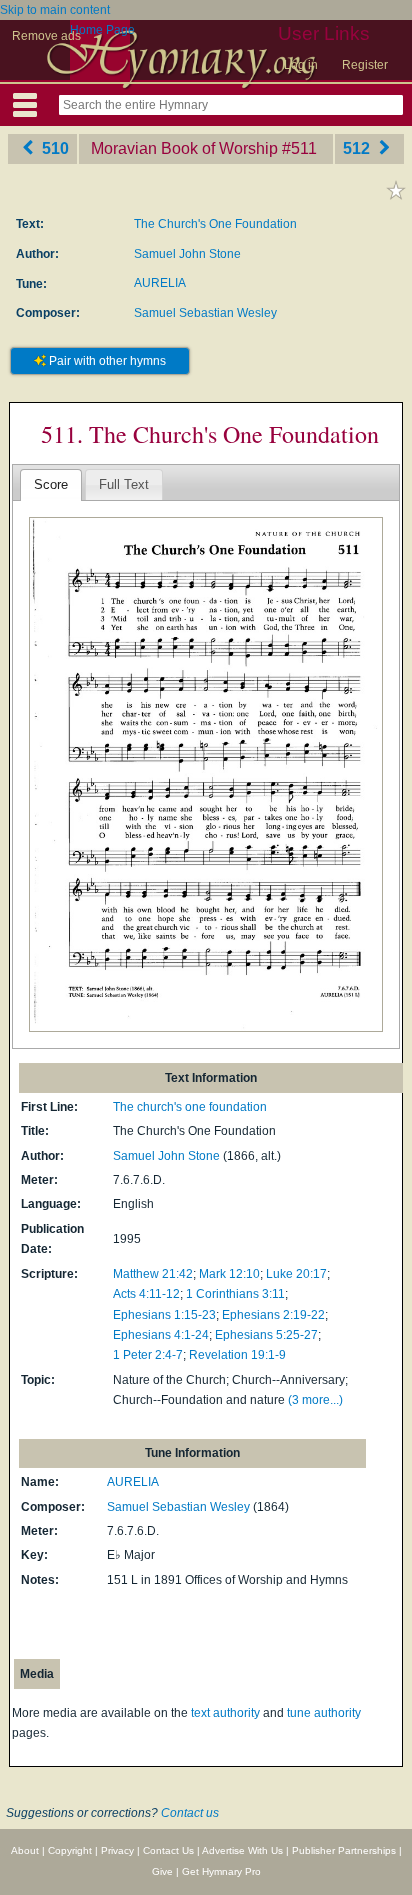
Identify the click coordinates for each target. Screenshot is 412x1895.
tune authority (324, 1713)
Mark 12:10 (229, 1274)
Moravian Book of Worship (184, 148)
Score (51, 484)
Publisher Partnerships (344, 1850)
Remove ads (46, 36)
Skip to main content (55, 10)
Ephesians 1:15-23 (164, 1315)
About (25, 1850)
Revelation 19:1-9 (237, 1355)
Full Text (124, 484)
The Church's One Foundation (215, 224)
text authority (225, 1713)
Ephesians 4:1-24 (161, 1335)
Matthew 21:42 (153, 1274)
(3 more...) (315, 1400)
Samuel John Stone (187, 254)
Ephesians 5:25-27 (266, 1335)
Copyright (70, 1850)
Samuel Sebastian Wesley (205, 313)
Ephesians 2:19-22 (273, 1315)
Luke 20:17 (296, 1274)
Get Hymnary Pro (221, 1871)
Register (365, 65)
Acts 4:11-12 (146, 1294)
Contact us (190, 1813)
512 (358, 148)
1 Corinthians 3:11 (235, 1294)
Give (162, 1871)
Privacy (117, 1850)
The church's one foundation (190, 1107)
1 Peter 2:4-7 (148, 1355)
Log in (301, 65)
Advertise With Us (242, 1850)
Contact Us (168, 1850)
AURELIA (160, 283)
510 (53, 148)
